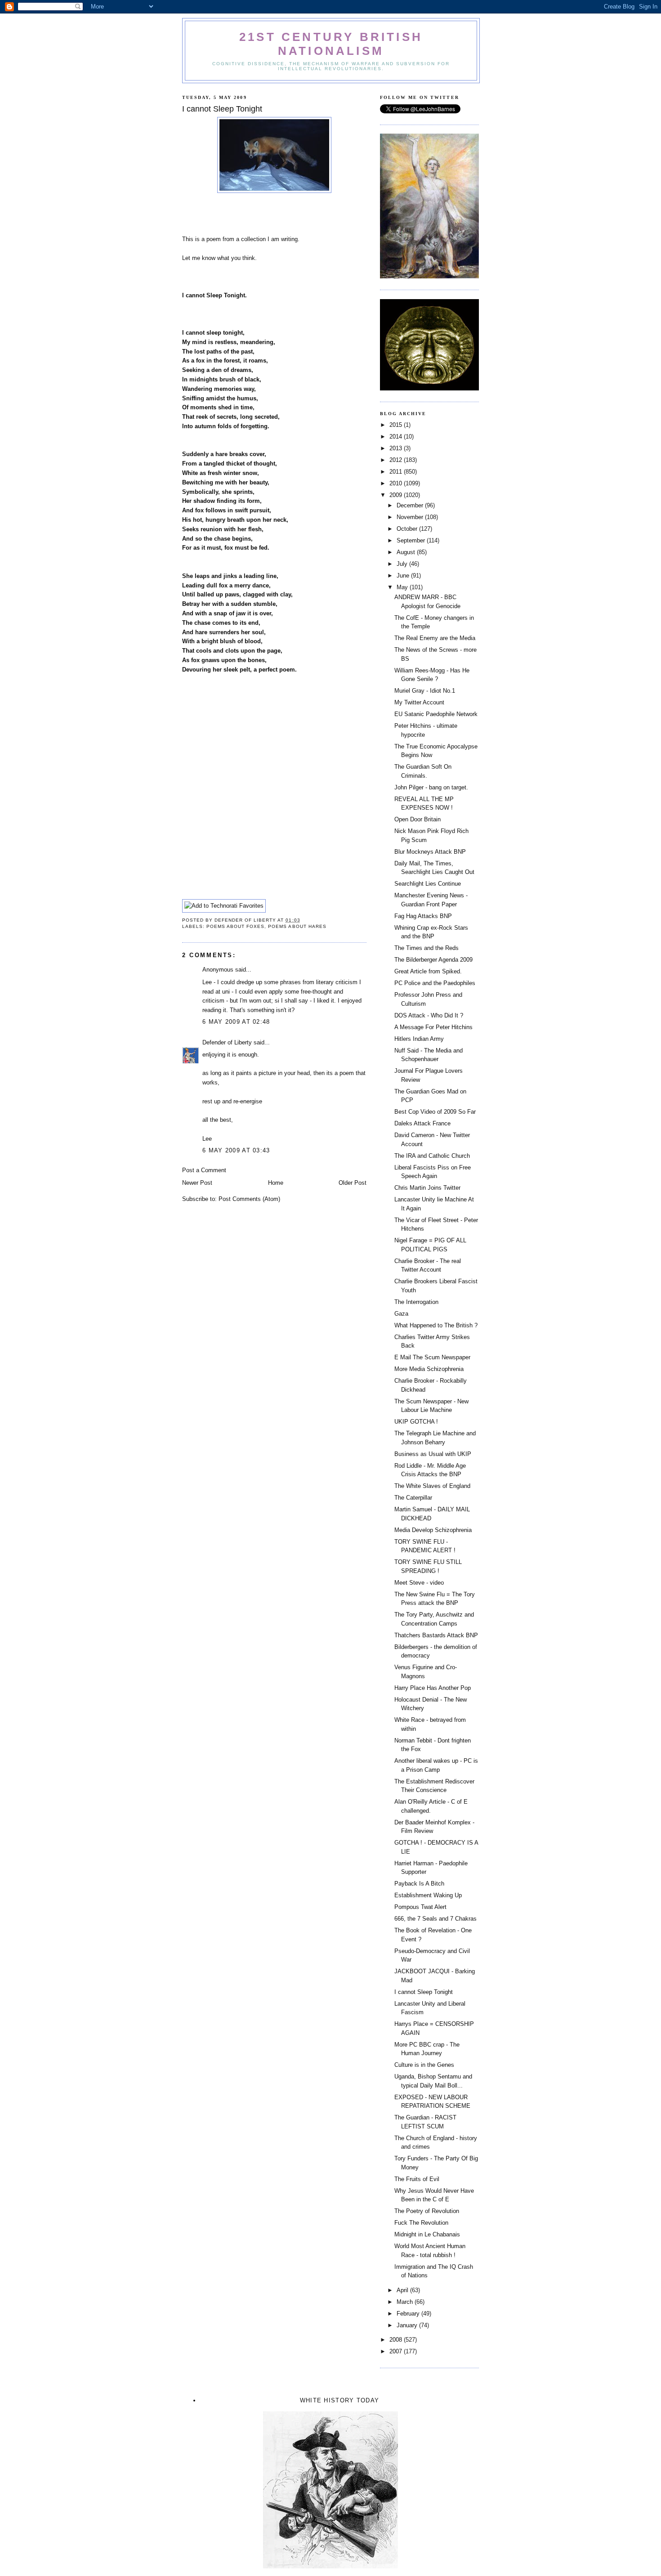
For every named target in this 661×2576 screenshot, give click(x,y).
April (403, 2290)
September (412, 540)
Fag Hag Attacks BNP (423, 916)
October (408, 529)
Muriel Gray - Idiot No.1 (425, 691)
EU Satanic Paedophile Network (436, 714)
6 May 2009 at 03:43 (236, 1150)
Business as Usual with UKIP (433, 1454)
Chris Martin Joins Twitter (427, 1188)
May (403, 587)
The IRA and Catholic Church (432, 1156)
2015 (397, 425)
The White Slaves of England (432, 1486)
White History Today (340, 2400)
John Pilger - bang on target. (431, 787)
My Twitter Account (419, 702)
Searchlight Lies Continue (428, 884)
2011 (397, 472)
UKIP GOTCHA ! (416, 1422)
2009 (397, 495)
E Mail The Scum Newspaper (432, 1357)
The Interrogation (416, 1302)
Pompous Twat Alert (420, 1907)
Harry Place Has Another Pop (433, 1688)
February (409, 2314)
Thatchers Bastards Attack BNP (436, 1635)
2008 (397, 2340)
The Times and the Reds (427, 948)
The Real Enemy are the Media (435, 638)
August (407, 552)
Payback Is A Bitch (419, 1884)
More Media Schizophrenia (429, 1369)
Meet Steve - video (419, 1583)
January (408, 2325)
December (411, 505)
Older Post (353, 1183)
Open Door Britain (418, 819)
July (403, 564)
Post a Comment (204, 1170)
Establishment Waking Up (428, 1895)
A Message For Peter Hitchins (433, 1027)
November (411, 517)
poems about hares (297, 926)
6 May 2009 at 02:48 (236, 1022)
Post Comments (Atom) (249, 1199)
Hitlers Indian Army (419, 1039)
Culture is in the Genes (424, 2065)
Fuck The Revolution (421, 2223)
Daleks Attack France (422, 1123)
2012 (397, 460)
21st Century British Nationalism (331, 44)
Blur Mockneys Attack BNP (430, 852)
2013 (397, 448)
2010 (397, 483)
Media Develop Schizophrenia (433, 1530)
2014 (397, 437)
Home (276, 1183)
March (406, 2302)
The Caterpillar (413, 1498)
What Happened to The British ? (436, 1325)
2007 (397, 2351)
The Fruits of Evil (417, 2179)
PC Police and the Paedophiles (435, 983)
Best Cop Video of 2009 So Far (435, 1112)
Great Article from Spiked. (428, 971)
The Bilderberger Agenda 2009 (433, 960)
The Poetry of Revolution (427, 2211)
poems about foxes (235, 926)
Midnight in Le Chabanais (427, 2234)
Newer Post (197, 1183)
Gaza (401, 1314)
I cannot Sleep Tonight (424, 1992)
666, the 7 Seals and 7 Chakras (435, 1919)
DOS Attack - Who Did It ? (429, 1015)
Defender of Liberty (227, 1042)
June (404, 576)
